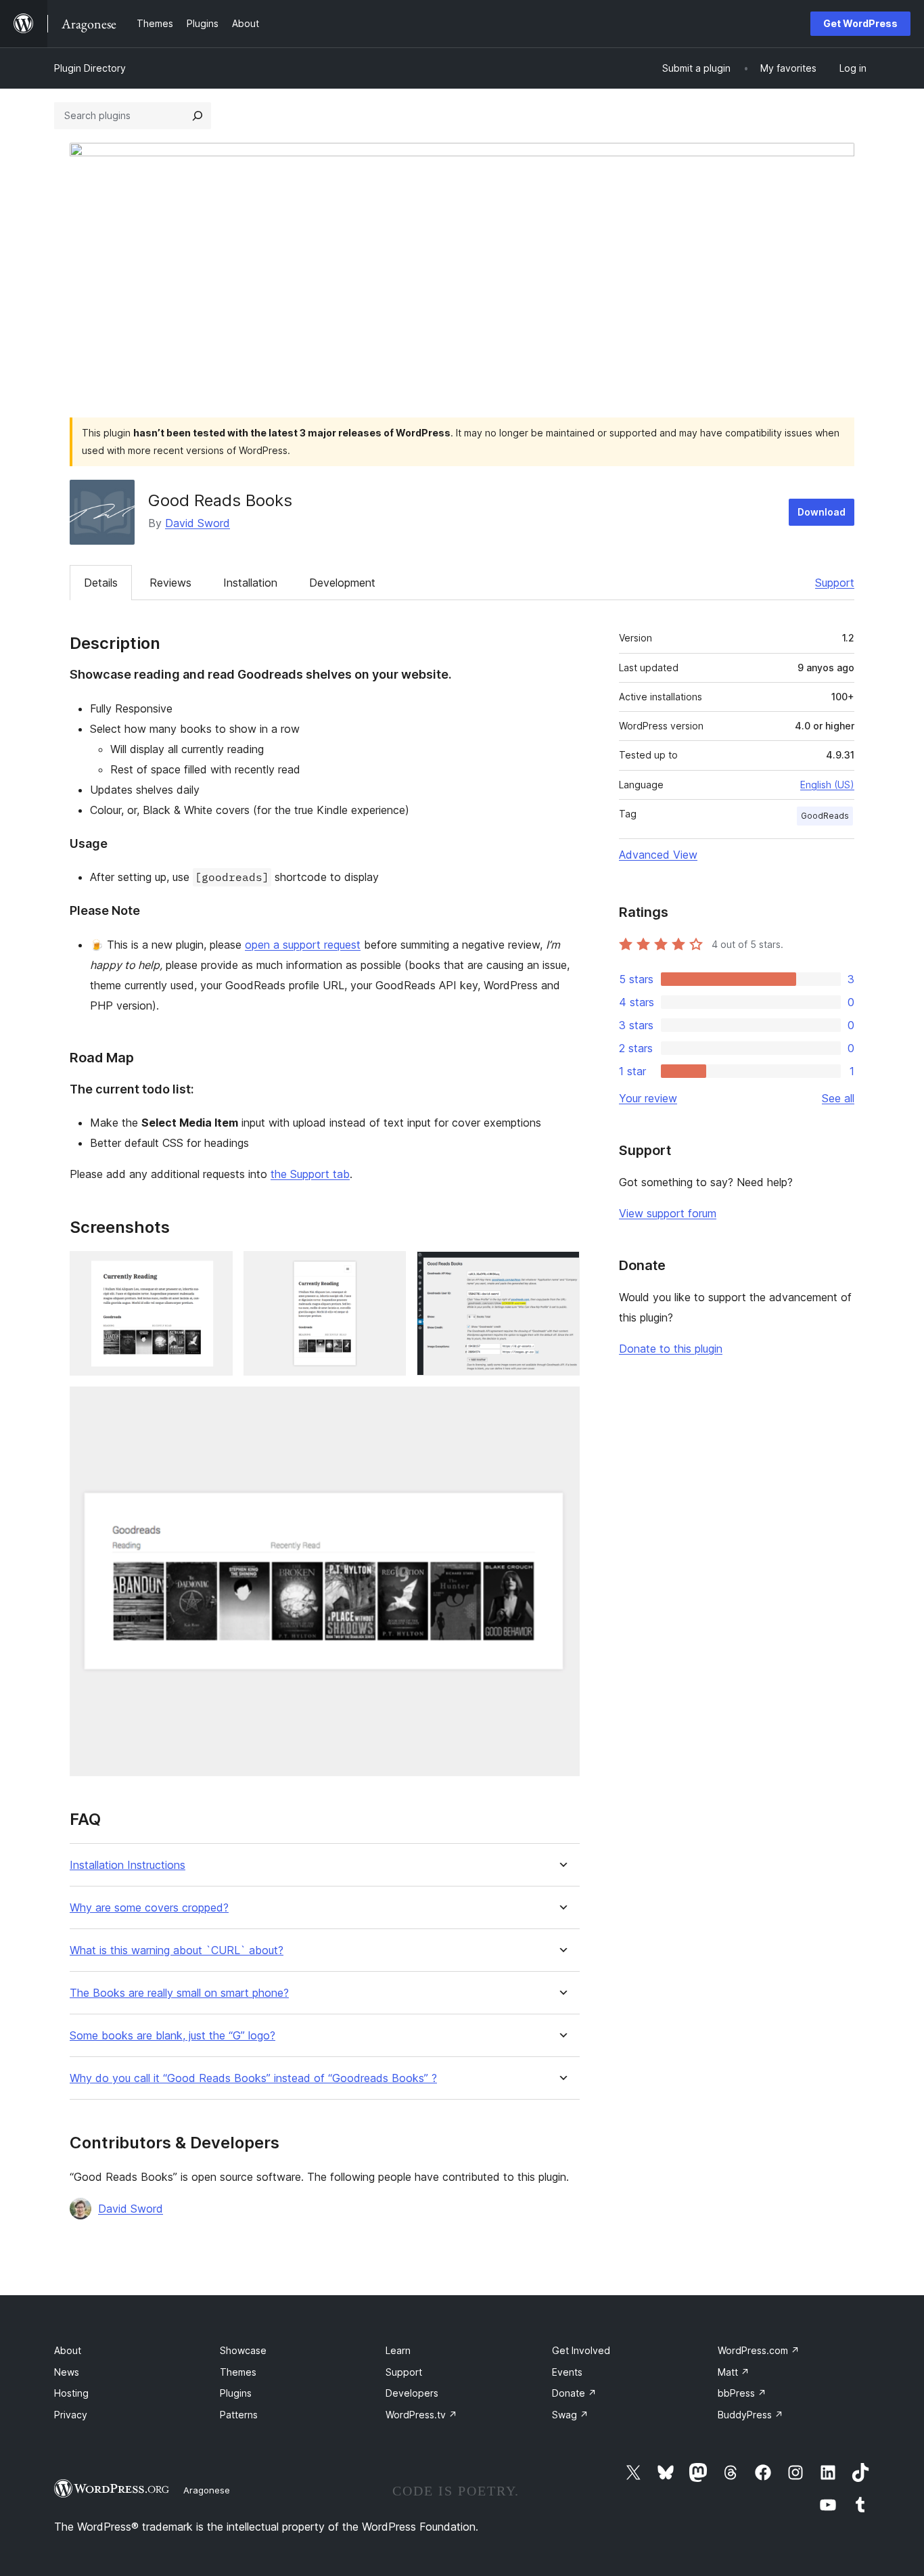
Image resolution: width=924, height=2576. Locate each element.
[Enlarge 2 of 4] (388, 1269)
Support (835, 583)
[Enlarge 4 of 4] (561, 1405)
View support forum (668, 1213)
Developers (412, 2393)
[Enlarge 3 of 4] (561, 1269)
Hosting (71, 2393)
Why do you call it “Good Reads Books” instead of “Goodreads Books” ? (253, 2078)
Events (567, 2372)
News (67, 2372)
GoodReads (825, 816)
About (68, 2350)
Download (822, 512)
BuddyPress (750, 2415)
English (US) (827, 785)
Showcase (243, 2350)
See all (838, 1098)
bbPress (742, 2393)
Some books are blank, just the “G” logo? (172, 2036)
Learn (398, 2350)
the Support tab (310, 1174)
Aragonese (207, 2490)
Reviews (170, 583)
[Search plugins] (198, 116)
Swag (570, 2415)
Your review (648, 1098)
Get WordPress (860, 23)
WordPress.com (759, 2350)
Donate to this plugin (671, 1349)
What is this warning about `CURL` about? (177, 1950)
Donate (574, 2393)
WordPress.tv (421, 2415)
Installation (250, 583)
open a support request (303, 945)
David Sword (198, 523)
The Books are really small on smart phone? (179, 1993)
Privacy (71, 2415)
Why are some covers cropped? (149, 1908)
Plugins (236, 2393)
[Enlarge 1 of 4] (214, 1269)
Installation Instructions (128, 1865)
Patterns (239, 2415)
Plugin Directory (90, 68)
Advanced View (658, 855)
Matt (734, 2372)
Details (101, 583)
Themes (238, 2372)
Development (342, 583)
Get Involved (581, 2350)
